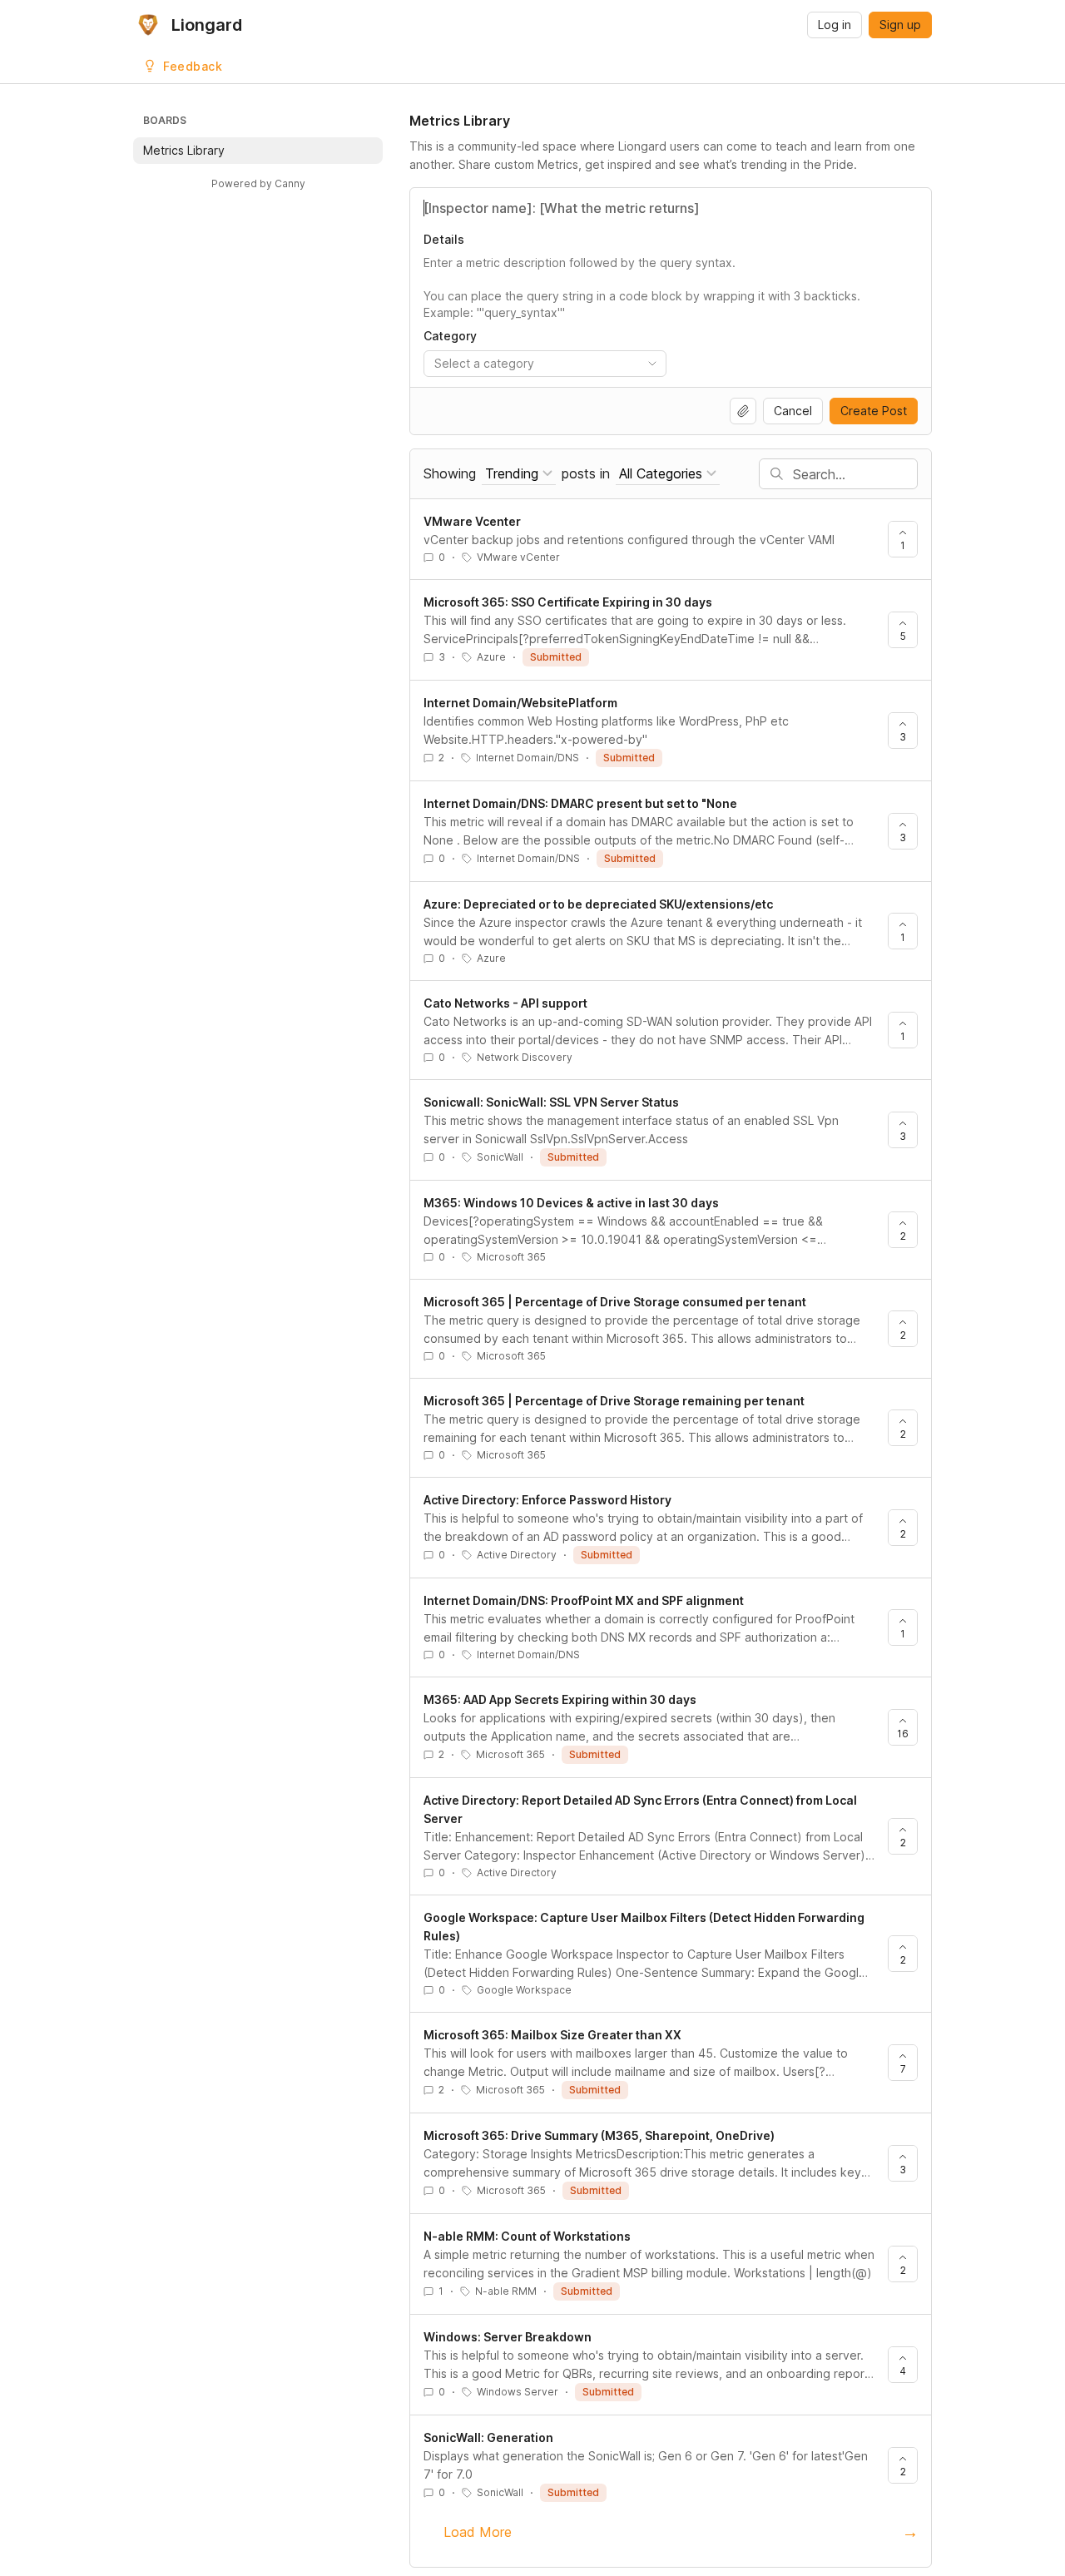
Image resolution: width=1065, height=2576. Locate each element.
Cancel (793, 411)
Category (450, 336)
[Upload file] (743, 411)
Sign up (900, 25)
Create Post (874, 411)
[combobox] (545, 364)
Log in (835, 25)
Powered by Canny (258, 183)
